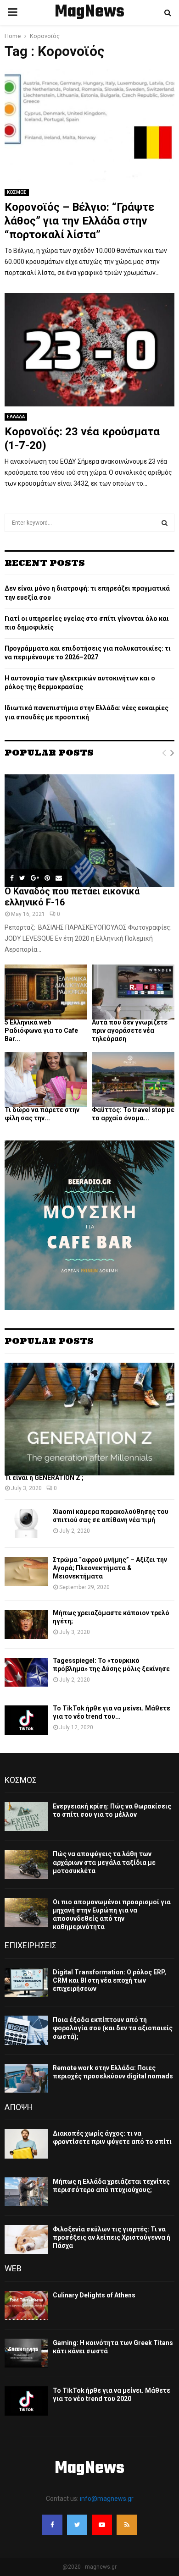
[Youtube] (102, 2525)
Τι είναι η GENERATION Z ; (44, 1478)
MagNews (89, 12)
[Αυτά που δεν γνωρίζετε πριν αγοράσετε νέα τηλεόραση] (133, 992)
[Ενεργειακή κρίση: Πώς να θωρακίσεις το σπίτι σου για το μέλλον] (26, 1817)
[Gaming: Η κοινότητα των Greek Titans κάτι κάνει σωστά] (26, 2353)
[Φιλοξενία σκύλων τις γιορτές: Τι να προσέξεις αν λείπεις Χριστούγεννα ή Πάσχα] (26, 2239)
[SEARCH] (165, 523)
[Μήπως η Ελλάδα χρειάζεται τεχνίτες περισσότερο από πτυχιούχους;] (26, 2192)
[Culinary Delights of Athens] (26, 2305)
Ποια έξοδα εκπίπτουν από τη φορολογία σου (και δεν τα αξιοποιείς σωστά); (113, 2028)
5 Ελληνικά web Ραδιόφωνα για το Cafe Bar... (41, 1030)
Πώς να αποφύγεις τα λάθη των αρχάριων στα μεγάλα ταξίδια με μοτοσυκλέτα (104, 1862)
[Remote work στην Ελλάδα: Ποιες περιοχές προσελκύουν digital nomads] (26, 2078)
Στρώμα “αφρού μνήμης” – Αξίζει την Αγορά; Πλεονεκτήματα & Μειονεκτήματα (110, 1568)
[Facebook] (52, 2525)
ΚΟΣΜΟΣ (17, 192)
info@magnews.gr (107, 2499)
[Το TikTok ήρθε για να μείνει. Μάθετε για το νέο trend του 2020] (26, 1720)
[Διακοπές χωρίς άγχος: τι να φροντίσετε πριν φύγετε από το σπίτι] (26, 2144)
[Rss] (127, 2525)
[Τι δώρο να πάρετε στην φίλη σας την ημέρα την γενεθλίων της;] (46, 1080)
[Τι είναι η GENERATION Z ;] (89, 1419)
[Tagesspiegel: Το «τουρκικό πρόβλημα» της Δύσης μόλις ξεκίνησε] (26, 1672)
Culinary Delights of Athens (94, 2295)
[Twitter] (77, 2525)
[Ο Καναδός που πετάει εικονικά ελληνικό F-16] (89, 831)
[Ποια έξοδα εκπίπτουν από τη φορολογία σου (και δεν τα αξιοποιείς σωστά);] (26, 2030)
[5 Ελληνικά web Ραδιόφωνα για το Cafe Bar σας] (46, 992)
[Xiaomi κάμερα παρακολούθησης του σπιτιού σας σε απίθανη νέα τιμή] (26, 1523)
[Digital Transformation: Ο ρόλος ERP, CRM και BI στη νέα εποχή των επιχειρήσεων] (26, 1982)
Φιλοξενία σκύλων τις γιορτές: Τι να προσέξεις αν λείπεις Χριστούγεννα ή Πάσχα (112, 2237)
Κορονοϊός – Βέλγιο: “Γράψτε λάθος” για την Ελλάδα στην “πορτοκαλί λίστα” (79, 221)
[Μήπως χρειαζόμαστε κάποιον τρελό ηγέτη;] (26, 1625)
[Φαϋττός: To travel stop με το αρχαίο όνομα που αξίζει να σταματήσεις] (133, 1080)
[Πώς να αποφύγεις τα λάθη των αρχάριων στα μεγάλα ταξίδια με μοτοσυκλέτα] (26, 1864)
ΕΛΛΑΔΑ (16, 417)
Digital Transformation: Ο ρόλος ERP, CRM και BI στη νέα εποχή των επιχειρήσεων (109, 1980)
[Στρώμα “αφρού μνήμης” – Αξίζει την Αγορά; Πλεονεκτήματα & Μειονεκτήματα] (26, 1571)
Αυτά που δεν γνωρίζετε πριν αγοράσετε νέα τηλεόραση (130, 1030)
